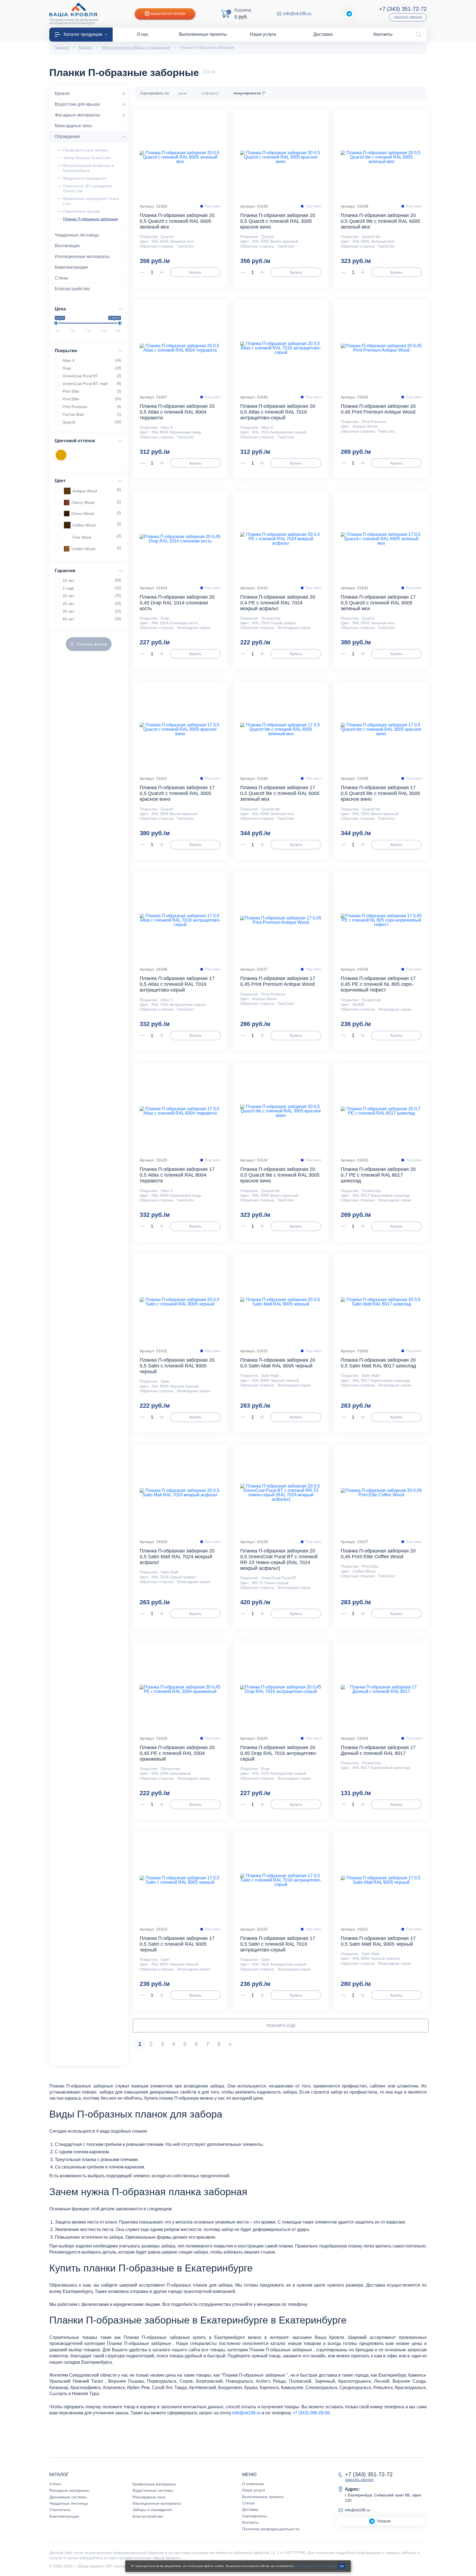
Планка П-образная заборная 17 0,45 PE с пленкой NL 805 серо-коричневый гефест (378, 984)
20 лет (92, 596)
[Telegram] (349, 14)
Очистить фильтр (92, 644)
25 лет (92, 604)
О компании (253, 2484)
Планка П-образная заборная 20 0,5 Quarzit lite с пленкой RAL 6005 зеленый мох (380, 221)
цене (183, 93)
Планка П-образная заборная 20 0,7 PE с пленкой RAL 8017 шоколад (378, 1175)
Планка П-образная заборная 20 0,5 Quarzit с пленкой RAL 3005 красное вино (278, 221)
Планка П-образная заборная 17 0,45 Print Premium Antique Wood (278, 981)
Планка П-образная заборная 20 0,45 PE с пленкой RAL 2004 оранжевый (177, 1753)
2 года (92, 588)
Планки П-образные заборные (90, 219)
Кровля (62, 93)
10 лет (92, 580)
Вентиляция (67, 246)
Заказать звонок (408, 17)
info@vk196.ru (297, 14)
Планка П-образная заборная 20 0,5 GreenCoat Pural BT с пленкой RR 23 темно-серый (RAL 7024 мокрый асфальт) (279, 1560)
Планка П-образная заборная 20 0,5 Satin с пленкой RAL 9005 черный (177, 1366)
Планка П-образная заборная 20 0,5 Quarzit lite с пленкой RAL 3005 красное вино (280, 1175)
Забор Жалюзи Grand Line (87, 158)
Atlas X (92, 360)
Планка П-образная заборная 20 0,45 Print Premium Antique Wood (378, 409)
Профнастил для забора (85, 150)
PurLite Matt (92, 414)
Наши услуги (254, 2490)
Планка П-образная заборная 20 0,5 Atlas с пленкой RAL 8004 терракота (177, 412)
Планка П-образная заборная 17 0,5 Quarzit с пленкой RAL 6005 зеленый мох (378, 603)
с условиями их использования (315, 2566)
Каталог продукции (83, 34)
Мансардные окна (73, 126)
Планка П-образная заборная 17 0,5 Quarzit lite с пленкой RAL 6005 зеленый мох (280, 793)
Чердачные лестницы (77, 235)
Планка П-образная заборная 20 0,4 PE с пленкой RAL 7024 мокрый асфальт (278, 603)
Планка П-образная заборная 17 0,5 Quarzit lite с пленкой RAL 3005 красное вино (380, 793)
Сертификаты (255, 2516)
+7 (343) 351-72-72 (403, 9)
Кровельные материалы (154, 2484)
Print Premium (92, 407)
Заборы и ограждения (152, 2510)
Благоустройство (72, 289)
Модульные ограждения (85, 178)
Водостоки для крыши (77, 104)
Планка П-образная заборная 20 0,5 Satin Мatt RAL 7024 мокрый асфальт (177, 1557)
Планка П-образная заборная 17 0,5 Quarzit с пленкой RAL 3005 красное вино (177, 793)
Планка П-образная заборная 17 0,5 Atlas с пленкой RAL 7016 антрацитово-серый (177, 984)
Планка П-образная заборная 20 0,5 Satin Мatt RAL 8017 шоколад (378, 1363)
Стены (62, 278)
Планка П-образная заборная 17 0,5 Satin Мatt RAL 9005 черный (378, 1941)
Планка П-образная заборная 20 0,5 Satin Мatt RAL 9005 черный (278, 1363)
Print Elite (92, 391)
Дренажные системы (68, 2497)
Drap (92, 368)
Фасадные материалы (78, 115)
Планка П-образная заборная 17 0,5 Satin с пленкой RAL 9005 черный (177, 1944)
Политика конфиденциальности (271, 2529)
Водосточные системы (153, 2490)
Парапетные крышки (82, 211)
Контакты (250, 2522)
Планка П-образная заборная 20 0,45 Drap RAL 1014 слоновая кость (177, 603)
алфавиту (210, 93)
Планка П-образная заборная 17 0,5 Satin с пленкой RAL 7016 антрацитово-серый (278, 1944)
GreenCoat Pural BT (92, 376)
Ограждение (67, 136)
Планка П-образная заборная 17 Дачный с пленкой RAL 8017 (378, 1750)
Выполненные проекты (263, 2497)
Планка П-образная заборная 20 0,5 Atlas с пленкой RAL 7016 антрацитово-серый (278, 412)
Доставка (250, 2509)
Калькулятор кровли (168, 14)
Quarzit (92, 422)
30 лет (92, 611)
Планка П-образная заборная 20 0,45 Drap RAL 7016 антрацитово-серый (279, 1753)
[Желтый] (61, 455)
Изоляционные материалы (82, 256)
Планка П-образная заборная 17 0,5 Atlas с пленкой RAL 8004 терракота (177, 1175)
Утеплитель (60, 2510)
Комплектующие (71, 267)
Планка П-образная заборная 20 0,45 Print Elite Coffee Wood (378, 1554)
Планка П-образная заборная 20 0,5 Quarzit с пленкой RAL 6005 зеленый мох (177, 221)
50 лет (92, 619)
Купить (195, 272)
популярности (247, 93)
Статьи (248, 2503)
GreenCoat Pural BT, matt (92, 384)
